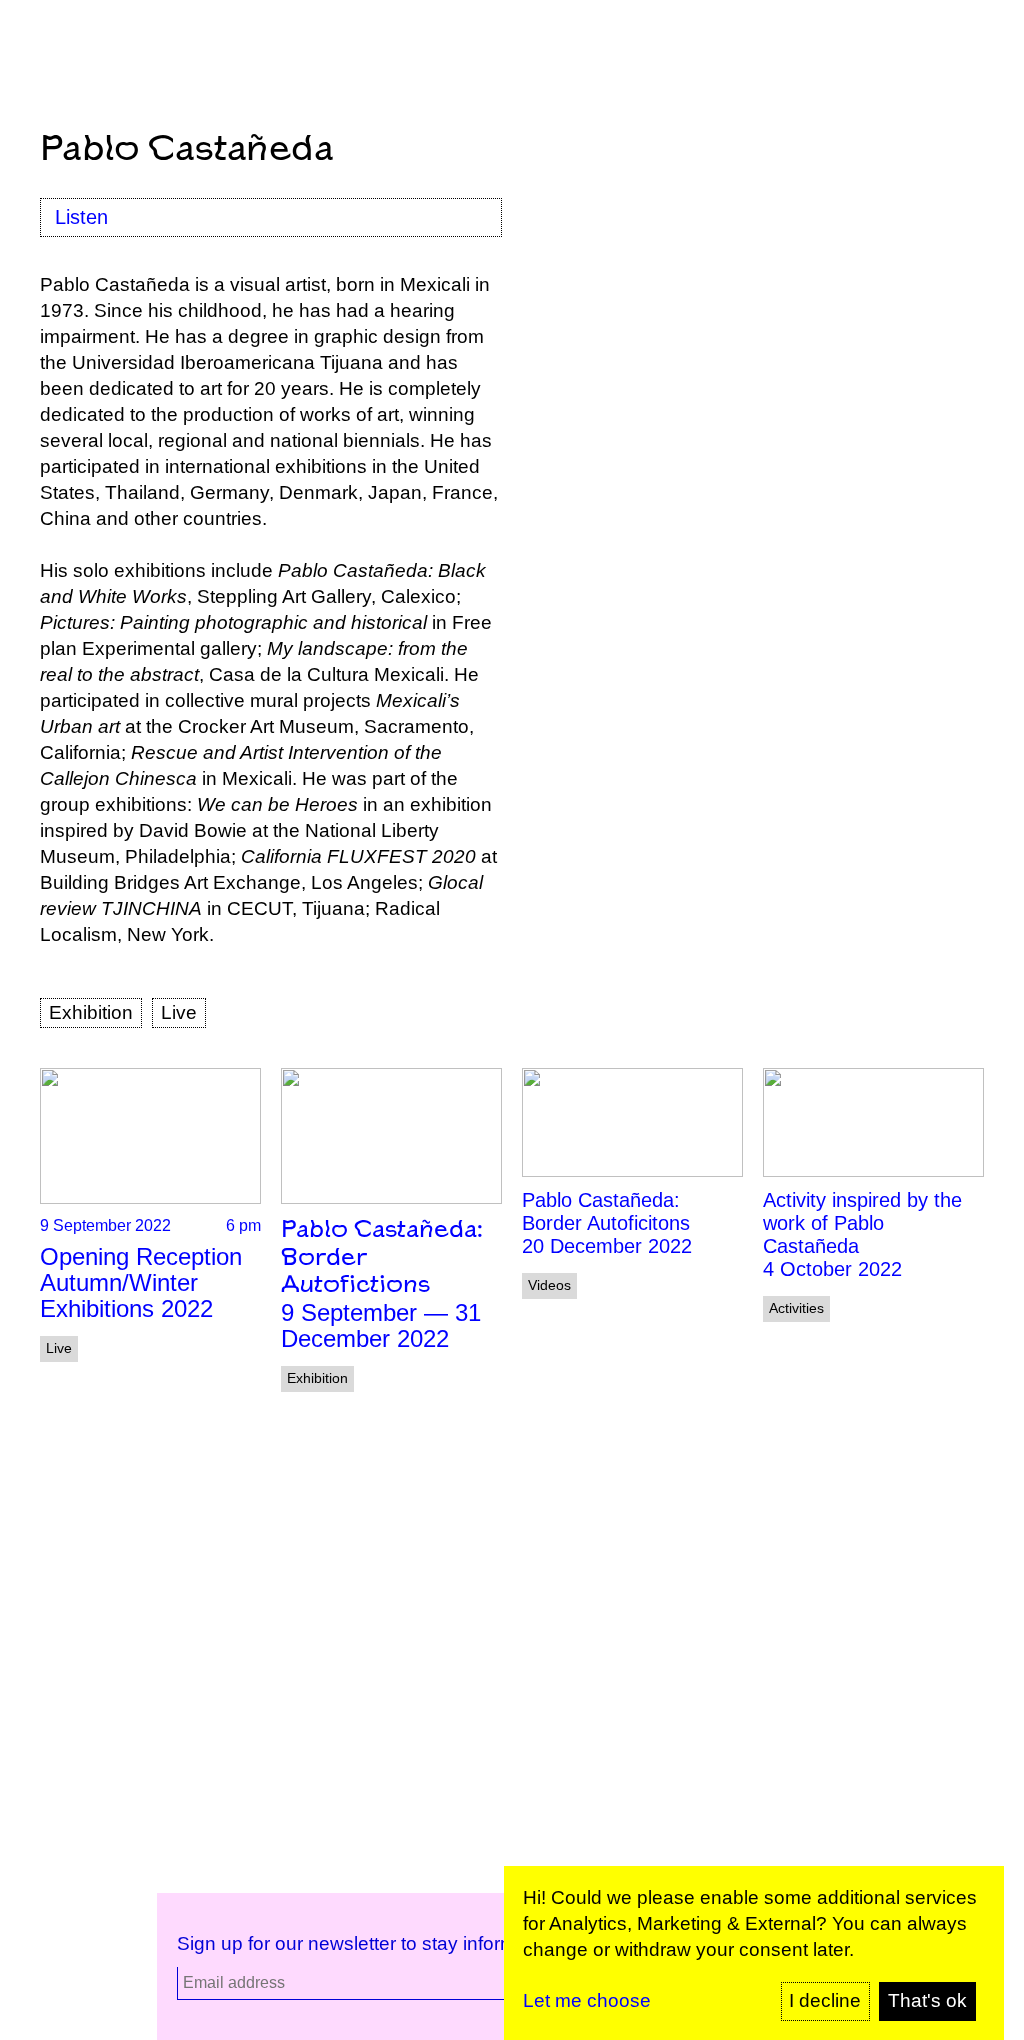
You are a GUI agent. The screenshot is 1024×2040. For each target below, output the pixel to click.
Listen (81, 217)
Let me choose (587, 2000)
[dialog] (754, 1953)
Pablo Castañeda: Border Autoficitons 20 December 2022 (607, 1223)
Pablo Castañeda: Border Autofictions (382, 1258)
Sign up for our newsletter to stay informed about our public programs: (475, 1943)
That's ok (927, 2000)
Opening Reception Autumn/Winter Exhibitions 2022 (141, 1282)
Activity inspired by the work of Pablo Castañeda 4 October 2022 (862, 1234)
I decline (825, 2000)
